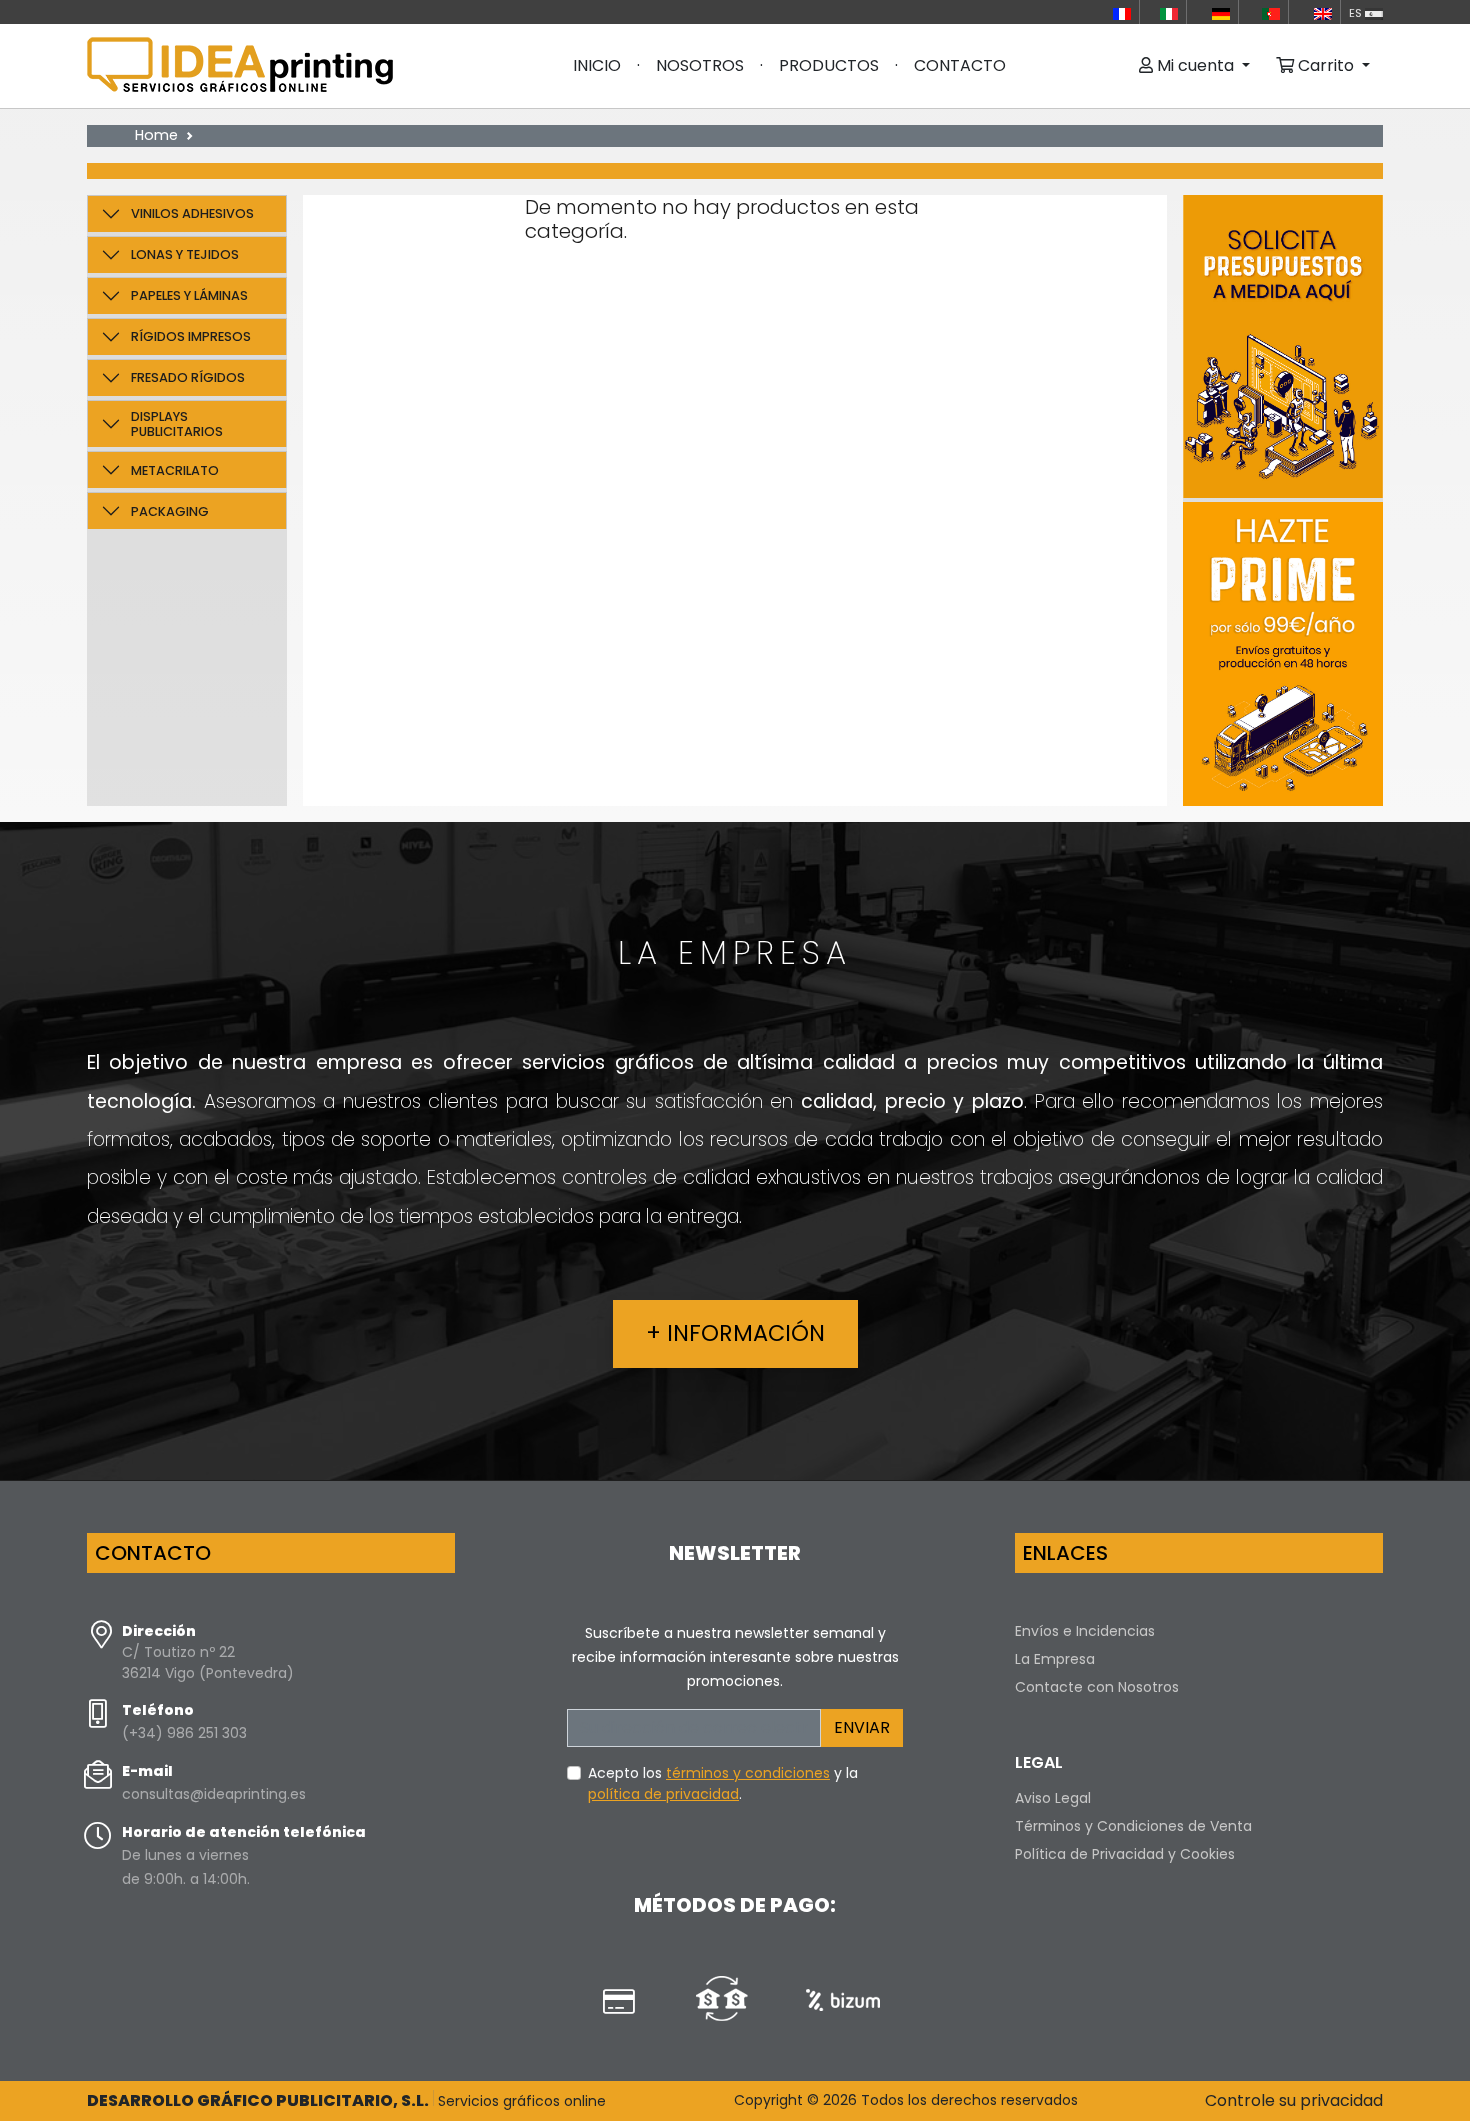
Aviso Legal (1053, 1798)
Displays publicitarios (177, 424)
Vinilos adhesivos (192, 213)
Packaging (170, 511)
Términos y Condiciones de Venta (1133, 1826)
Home (156, 135)
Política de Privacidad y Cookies (1125, 1854)
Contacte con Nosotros (1097, 1687)
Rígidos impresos (191, 336)
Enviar (862, 1727)
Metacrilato (175, 470)
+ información (735, 1333)
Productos (829, 65)
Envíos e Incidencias (1085, 1631)
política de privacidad (663, 1794)
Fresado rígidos (188, 377)
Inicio (597, 65)
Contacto (960, 65)
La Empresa (1055, 1659)
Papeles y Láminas (189, 295)
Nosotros (700, 65)
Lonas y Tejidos (185, 254)
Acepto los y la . (723, 1783)
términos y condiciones (748, 1773)
